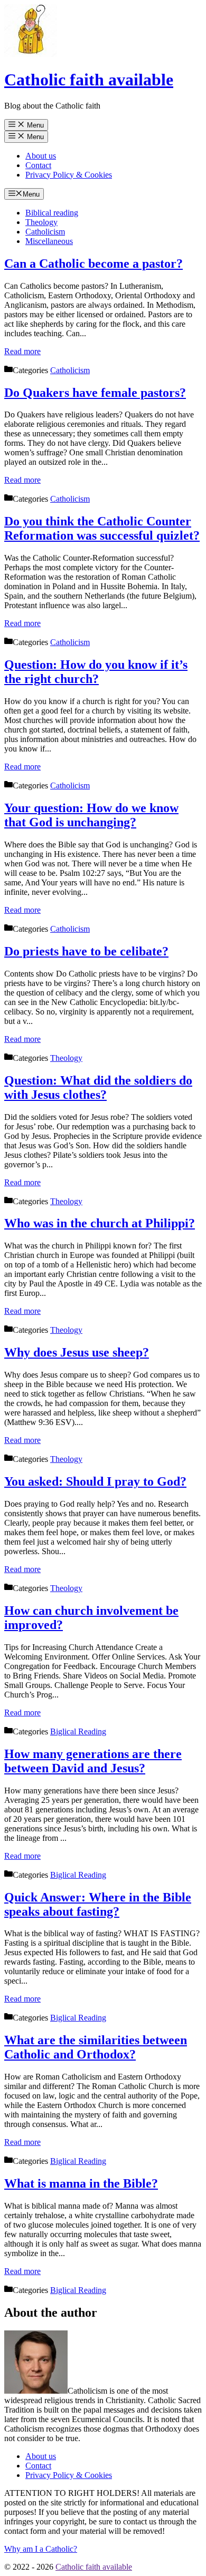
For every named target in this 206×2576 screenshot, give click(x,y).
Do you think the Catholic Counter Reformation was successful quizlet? (102, 528)
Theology (41, 222)
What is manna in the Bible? (81, 2183)
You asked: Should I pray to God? (95, 1481)
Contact (38, 165)
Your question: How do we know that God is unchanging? (91, 815)
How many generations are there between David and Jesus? (93, 1761)
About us (41, 156)
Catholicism (45, 232)
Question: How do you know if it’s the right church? (96, 672)
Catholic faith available (89, 80)
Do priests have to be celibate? (86, 951)
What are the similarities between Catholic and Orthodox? (96, 2047)
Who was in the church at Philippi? (100, 1223)
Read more (22, 351)
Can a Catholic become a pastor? (93, 264)
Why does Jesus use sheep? (77, 1352)
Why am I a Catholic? (41, 2549)
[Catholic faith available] (31, 54)
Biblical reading (52, 213)
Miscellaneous (49, 241)
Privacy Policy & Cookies (69, 175)
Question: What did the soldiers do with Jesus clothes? (98, 1087)
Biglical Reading (78, 1731)
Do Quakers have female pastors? (95, 393)
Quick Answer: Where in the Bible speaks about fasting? (98, 1904)
